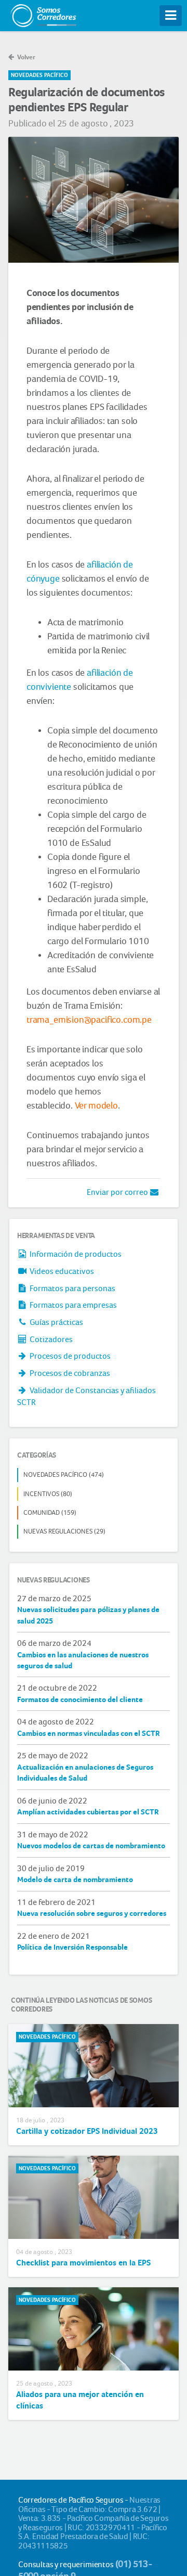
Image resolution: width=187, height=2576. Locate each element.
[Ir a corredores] (43, 13)
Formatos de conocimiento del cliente (80, 1699)
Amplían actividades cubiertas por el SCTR (88, 1812)
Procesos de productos (69, 1356)
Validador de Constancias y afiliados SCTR (86, 1396)
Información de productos (75, 1254)
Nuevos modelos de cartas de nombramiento (91, 1846)
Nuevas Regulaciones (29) (64, 1531)
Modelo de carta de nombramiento (75, 1879)
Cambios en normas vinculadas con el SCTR (89, 1733)
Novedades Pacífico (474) (64, 1474)
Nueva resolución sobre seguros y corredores (92, 1913)
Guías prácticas (56, 1322)
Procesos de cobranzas (69, 1373)
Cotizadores (50, 1339)
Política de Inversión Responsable (72, 1947)
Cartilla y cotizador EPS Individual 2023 (87, 2131)
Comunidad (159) (50, 1512)
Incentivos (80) (48, 1494)
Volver (25, 57)
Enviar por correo (118, 1192)
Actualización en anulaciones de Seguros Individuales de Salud (85, 1773)
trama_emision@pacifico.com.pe (89, 1020)
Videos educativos (61, 1271)
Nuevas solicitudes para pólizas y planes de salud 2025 (88, 1615)
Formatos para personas (72, 1288)
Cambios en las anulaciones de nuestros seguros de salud (83, 1660)
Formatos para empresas (72, 1305)
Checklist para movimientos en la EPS (83, 2263)
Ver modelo (96, 1105)
